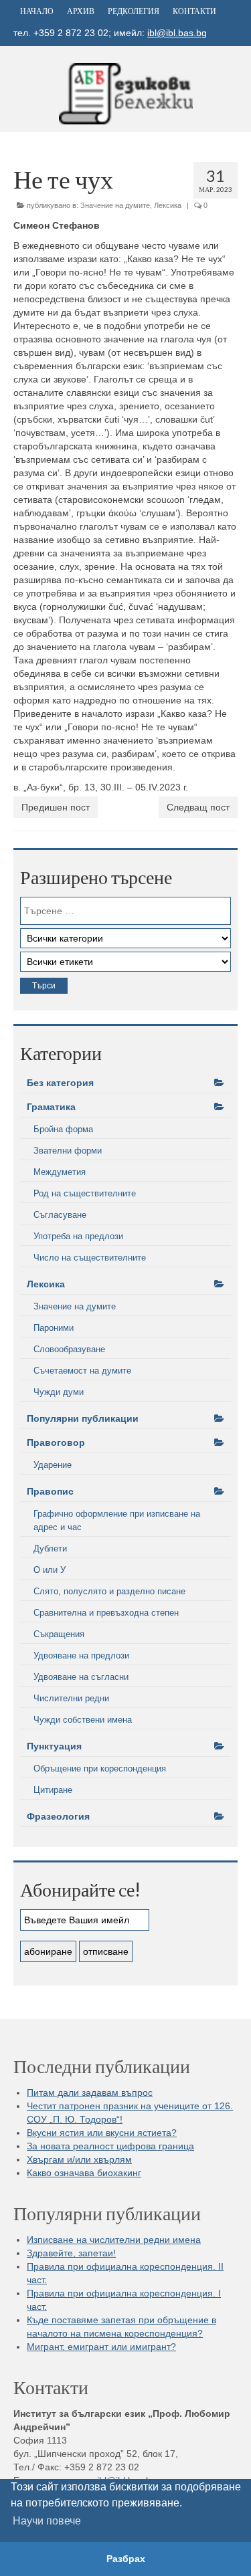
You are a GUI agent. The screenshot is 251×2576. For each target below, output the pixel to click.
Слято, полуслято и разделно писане (109, 1591)
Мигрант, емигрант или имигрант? (101, 2347)
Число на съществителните (90, 1258)
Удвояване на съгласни (81, 1677)
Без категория (60, 1083)
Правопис (50, 1491)
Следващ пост (198, 807)
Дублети (50, 1548)
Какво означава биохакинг (84, 2173)
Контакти (194, 11)
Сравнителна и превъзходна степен (106, 1613)
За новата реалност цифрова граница (110, 2146)
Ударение (53, 1465)
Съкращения (59, 1634)
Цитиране (53, 1790)
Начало (37, 11)
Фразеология (58, 1816)
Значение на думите (115, 205)
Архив (81, 11)
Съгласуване (60, 1215)
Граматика (51, 1107)
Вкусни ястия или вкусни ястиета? (102, 2133)
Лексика (168, 205)
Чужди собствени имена (83, 1720)
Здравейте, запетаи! (71, 2253)
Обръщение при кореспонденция (100, 1768)
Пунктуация (54, 1746)
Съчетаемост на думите (82, 1371)
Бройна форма (63, 1129)
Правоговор (56, 1442)
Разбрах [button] (126, 2559)
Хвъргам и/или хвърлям (79, 2159)
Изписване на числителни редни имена (114, 2240)
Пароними (54, 1328)
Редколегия (134, 11)
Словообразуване (69, 1349)
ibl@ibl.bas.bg (177, 33)
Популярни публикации (83, 1418)
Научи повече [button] (47, 2521)
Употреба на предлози (78, 1236)
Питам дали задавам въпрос (90, 2092)
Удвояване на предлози (81, 1655)
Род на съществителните (85, 1193)
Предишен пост (56, 807)
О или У (50, 1570)
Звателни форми (68, 1151)
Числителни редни (71, 1698)
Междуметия (60, 1172)
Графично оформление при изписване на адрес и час (117, 1520)
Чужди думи (59, 1392)
